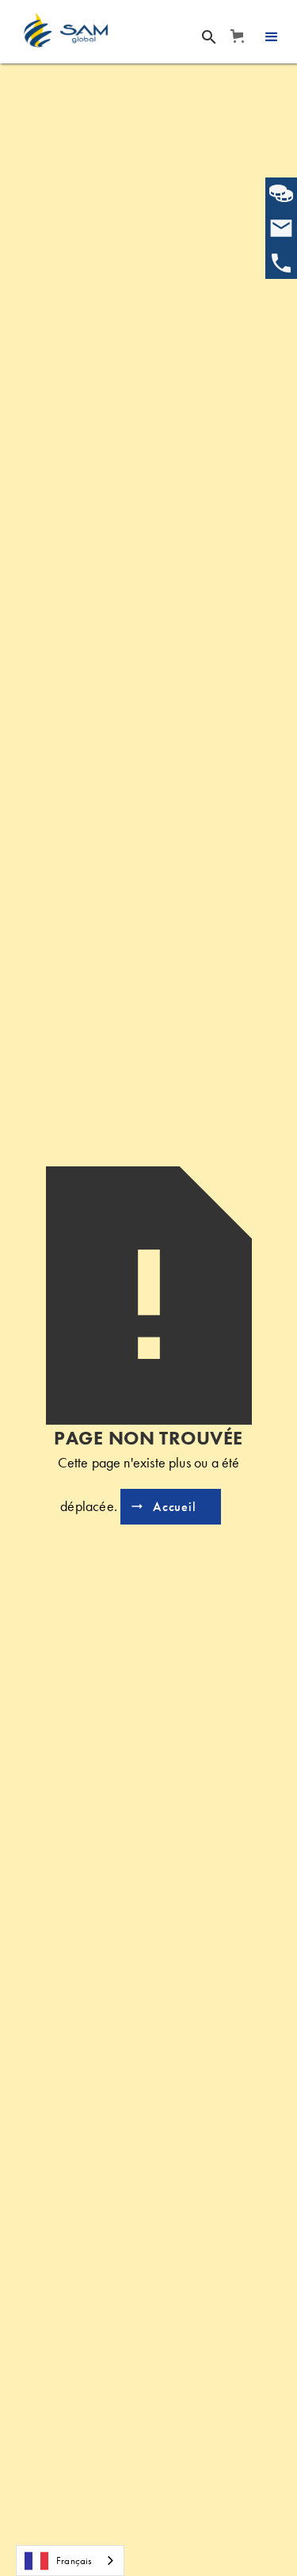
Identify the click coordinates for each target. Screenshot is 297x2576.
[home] (66, 30)
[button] (236, 36)
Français (74, 2561)
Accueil (175, 1507)
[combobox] (70, 2561)
